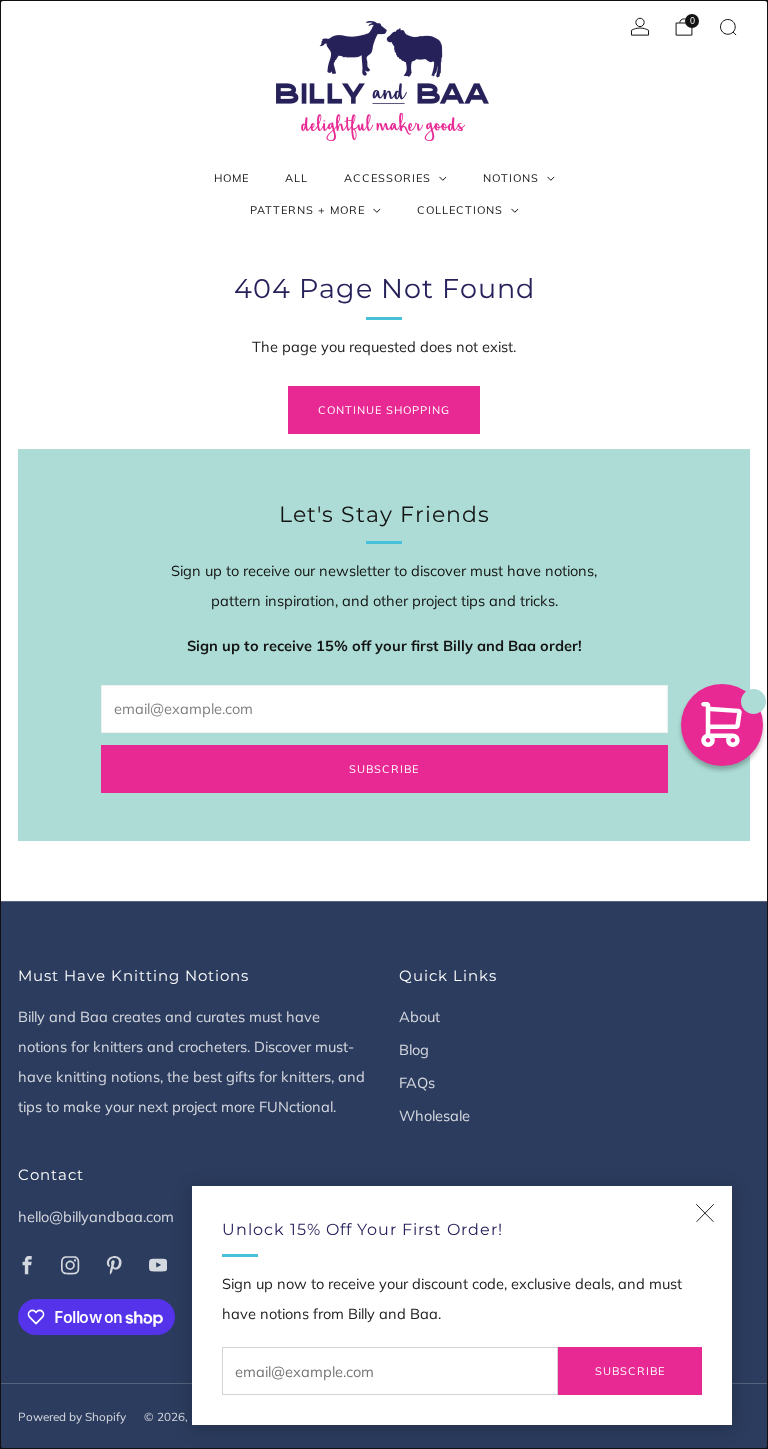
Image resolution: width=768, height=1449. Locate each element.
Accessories (387, 178)
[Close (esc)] (705, 1213)
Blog (414, 1049)
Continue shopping (384, 410)
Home (231, 178)
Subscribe (630, 1371)
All (296, 178)
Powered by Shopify (72, 1416)
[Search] (728, 27)
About (419, 1016)
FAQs (417, 1082)
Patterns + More (307, 210)
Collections (460, 210)
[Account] (640, 27)
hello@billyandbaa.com (96, 1216)
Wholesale (434, 1115)
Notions (511, 178)
